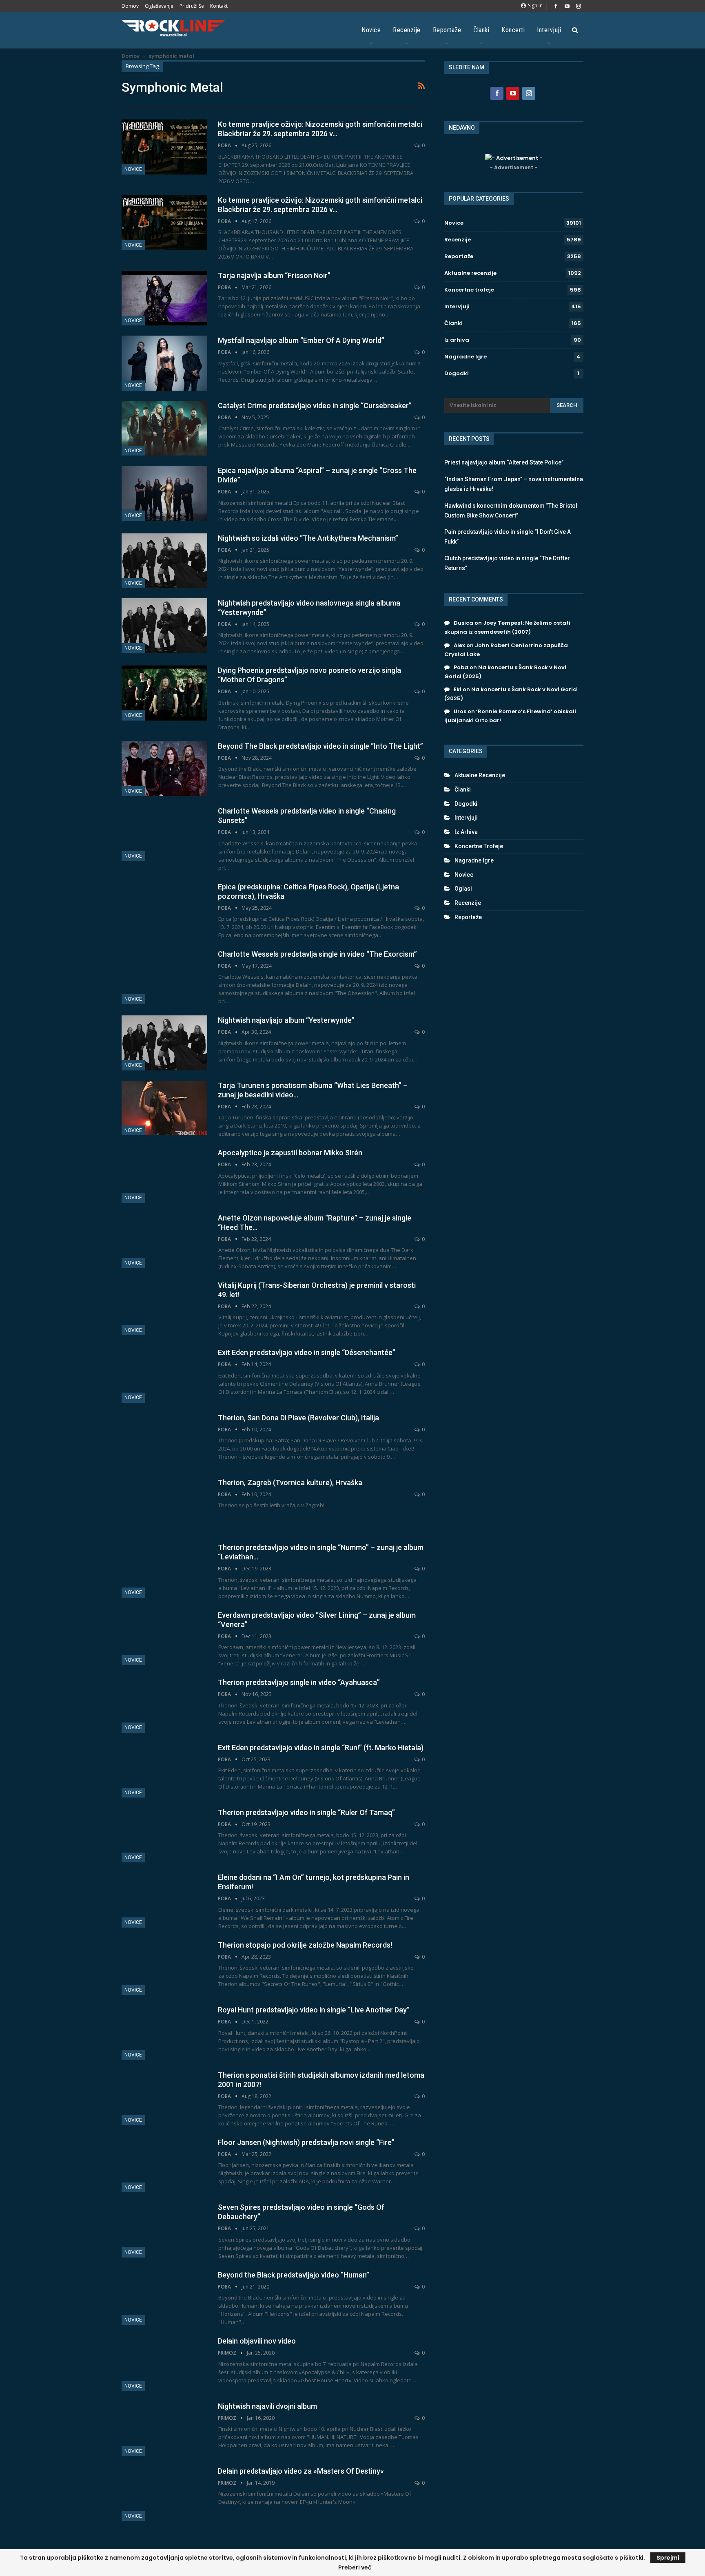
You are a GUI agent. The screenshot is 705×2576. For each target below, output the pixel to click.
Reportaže (447, 30)
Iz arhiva (457, 340)
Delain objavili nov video (257, 2341)
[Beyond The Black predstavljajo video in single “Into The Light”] (164, 769)
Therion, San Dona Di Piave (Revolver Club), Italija (298, 1418)
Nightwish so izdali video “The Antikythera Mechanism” (308, 538)
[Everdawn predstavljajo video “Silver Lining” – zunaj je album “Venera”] (164, 1638)
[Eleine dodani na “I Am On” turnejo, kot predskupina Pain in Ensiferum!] (164, 1900)
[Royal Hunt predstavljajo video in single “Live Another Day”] (164, 2032)
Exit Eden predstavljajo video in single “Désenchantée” (307, 1352)
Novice (371, 30)
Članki (481, 30)
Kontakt (219, 6)
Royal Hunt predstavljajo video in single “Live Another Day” (314, 2010)
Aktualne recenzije (470, 273)
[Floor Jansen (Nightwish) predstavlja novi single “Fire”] (164, 2165)
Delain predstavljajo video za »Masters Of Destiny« (301, 2471)
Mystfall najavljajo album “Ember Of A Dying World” (301, 340)
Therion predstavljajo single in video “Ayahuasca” (299, 1682)
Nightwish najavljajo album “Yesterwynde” (286, 1020)
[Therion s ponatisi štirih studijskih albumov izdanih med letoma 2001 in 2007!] (164, 2098)
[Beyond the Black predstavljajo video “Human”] (164, 2297)
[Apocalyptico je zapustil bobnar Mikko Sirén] (164, 1175)
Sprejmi (668, 2558)
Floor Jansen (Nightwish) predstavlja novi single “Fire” (306, 2142)
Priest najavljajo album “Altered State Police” (504, 462)
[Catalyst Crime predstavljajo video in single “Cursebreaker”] (164, 428)
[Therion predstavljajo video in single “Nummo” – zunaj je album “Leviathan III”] (164, 1570)
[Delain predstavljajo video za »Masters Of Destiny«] (164, 2494)
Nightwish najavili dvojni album (267, 2406)
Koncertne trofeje (469, 290)
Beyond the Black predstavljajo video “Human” (294, 2275)
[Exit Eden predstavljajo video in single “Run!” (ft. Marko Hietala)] (164, 1770)
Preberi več (355, 2567)
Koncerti (513, 30)
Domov (130, 6)
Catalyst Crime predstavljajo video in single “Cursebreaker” (315, 406)
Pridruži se (192, 6)
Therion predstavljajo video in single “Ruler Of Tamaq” (306, 1812)
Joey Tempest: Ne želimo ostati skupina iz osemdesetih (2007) (507, 627)
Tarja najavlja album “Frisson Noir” (274, 275)
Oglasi (463, 889)
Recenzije (407, 30)
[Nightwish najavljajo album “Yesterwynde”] (164, 1043)
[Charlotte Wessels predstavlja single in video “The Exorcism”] (164, 977)
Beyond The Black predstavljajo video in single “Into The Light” (320, 746)
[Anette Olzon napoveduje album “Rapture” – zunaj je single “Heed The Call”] (164, 1240)
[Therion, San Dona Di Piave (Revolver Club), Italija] (164, 1440)
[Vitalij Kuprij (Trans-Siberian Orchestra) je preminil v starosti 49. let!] (164, 1308)
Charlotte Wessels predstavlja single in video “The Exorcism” (317, 954)
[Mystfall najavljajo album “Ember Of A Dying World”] (164, 363)
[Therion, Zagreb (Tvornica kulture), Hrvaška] (164, 1505)
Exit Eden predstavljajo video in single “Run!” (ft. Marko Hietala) (321, 1748)
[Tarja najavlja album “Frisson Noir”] (164, 298)
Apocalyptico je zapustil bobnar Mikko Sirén (290, 1153)
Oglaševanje (159, 6)
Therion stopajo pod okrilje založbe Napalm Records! (305, 1945)
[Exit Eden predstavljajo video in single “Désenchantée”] (164, 1375)
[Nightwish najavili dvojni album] (164, 2429)
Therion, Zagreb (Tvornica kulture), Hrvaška (290, 1483)
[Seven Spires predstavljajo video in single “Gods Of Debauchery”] (164, 2230)
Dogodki (457, 373)
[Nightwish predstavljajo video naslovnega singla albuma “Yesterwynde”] (164, 626)
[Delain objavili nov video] (164, 2364)
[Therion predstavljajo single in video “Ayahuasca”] (164, 1705)
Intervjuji (549, 30)
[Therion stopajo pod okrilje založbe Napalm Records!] (164, 1968)
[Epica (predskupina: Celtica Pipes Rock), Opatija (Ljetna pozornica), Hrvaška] (164, 909)
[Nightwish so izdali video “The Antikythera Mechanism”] (164, 561)
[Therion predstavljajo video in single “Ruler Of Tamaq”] (164, 1835)
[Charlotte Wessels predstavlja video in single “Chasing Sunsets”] (164, 834)
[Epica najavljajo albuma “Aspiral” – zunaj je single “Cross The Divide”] (164, 493)
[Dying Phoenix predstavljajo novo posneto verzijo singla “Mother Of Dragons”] (164, 693)
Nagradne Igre (466, 357)
